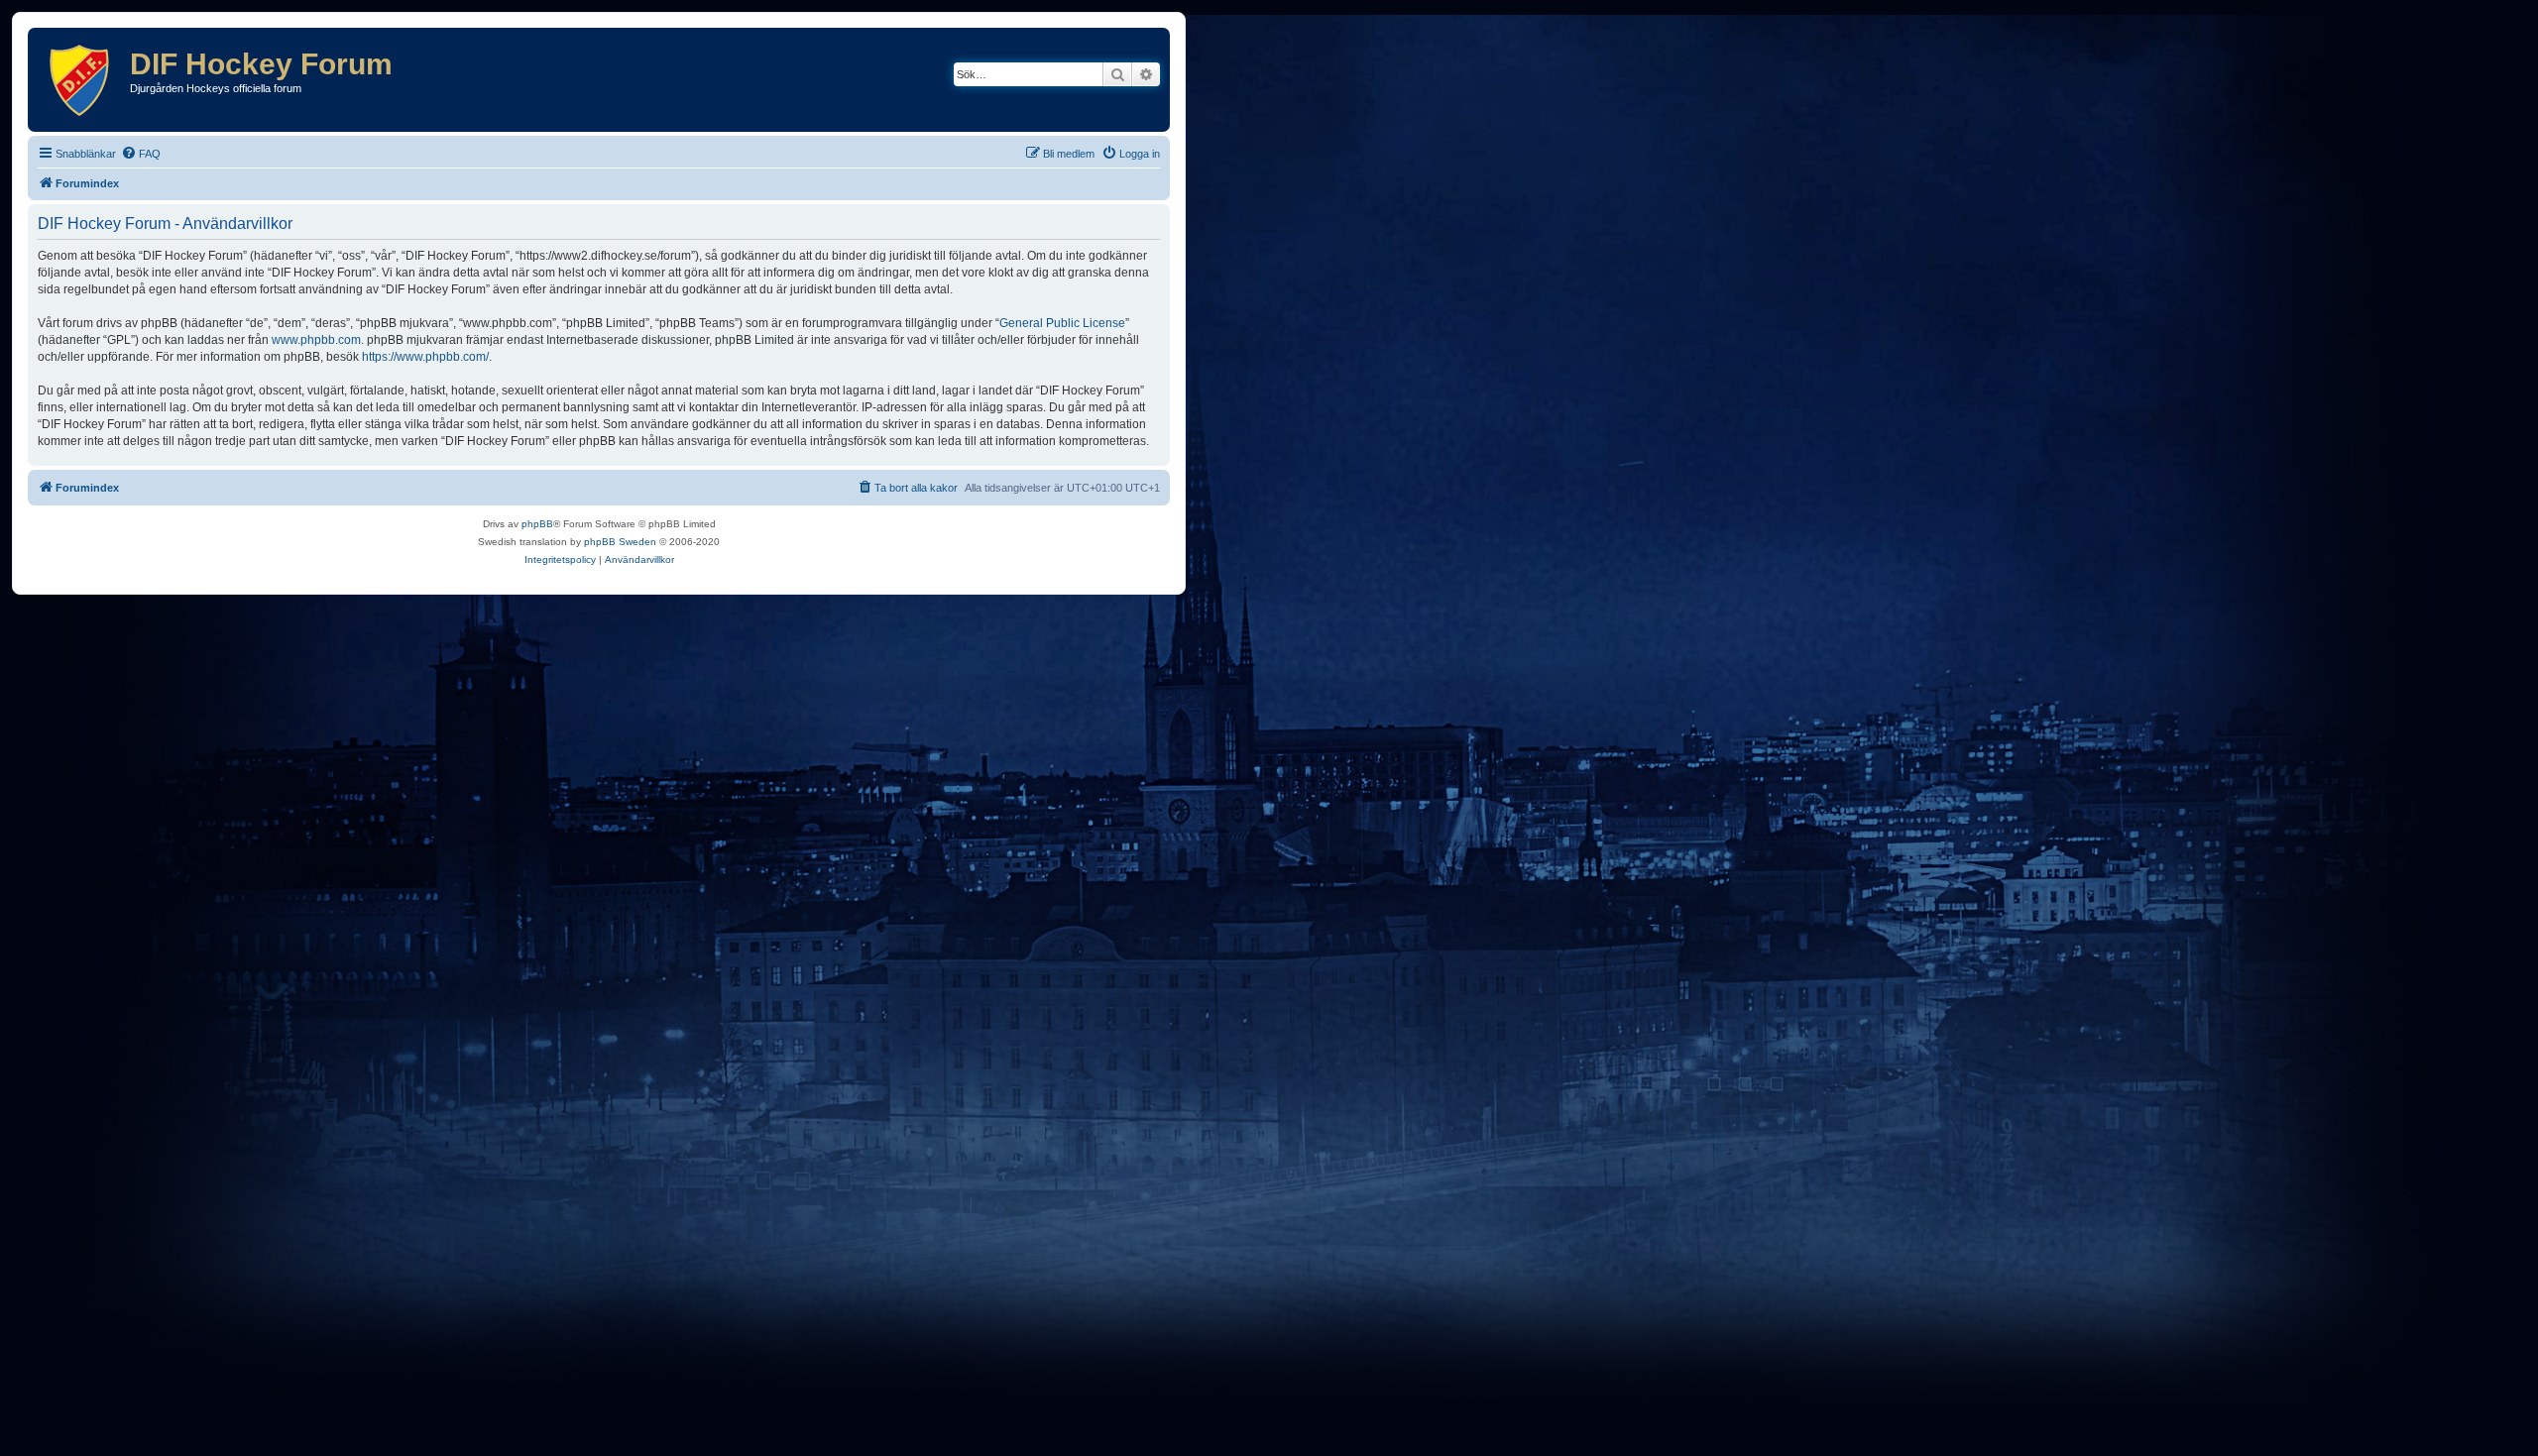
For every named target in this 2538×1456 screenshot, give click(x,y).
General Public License (1062, 323)
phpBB (537, 524)
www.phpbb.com (316, 340)
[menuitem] (141, 154)
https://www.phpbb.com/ (425, 357)
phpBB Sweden (620, 542)
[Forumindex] (81, 80)
